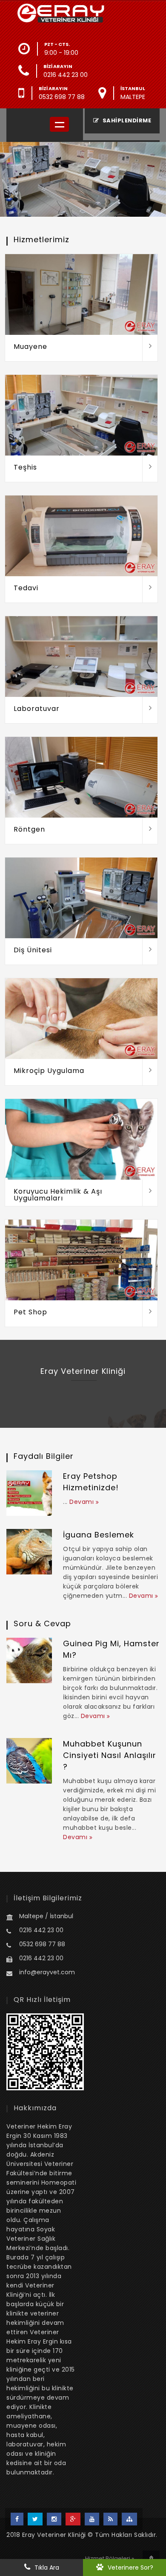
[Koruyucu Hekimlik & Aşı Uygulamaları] (150, 1193)
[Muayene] (150, 348)
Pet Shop (30, 1312)
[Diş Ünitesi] (150, 951)
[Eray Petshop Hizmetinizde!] (29, 1493)
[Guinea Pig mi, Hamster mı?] (29, 1660)
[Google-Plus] (73, 2519)
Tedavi (26, 588)
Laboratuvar (37, 709)
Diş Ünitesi (33, 950)
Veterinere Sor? (130, 2568)
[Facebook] (17, 2519)
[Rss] (110, 2519)
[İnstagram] (54, 2519)
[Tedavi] (150, 589)
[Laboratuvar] (150, 710)
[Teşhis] (150, 469)
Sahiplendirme (126, 120)
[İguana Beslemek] (29, 1552)
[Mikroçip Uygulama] (150, 1072)
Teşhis (25, 467)
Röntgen (29, 829)
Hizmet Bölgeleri (108, 2558)
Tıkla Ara (47, 2568)
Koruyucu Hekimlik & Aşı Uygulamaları (58, 1195)
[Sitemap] (129, 2519)
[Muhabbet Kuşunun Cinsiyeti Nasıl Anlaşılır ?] (29, 1761)
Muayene (30, 347)
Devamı (83, 1502)
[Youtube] (92, 2519)
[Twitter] (35, 2519)
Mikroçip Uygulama (49, 1071)
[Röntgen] (150, 831)
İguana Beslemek (99, 1535)
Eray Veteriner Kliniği (54, 2535)
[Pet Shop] (150, 1313)
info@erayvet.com (47, 1972)
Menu (59, 124)
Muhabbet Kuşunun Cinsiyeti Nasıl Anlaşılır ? (110, 1755)
